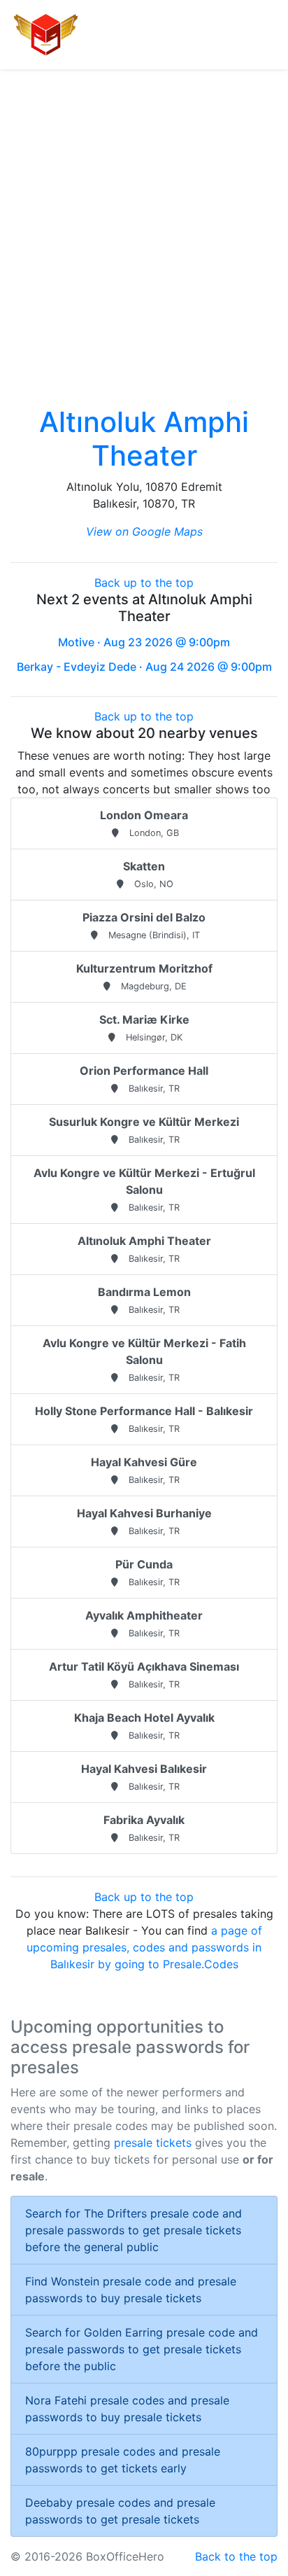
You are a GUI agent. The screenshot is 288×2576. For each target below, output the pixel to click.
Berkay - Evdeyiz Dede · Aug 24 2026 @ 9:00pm (144, 667)
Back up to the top (144, 583)
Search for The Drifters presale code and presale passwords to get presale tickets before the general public (134, 2230)
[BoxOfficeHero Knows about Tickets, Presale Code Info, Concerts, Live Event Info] (46, 35)
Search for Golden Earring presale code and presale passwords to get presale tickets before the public (142, 2349)
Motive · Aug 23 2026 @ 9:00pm (144, 642)
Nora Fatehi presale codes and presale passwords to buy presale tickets (127, 2409)
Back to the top (236, 2556)
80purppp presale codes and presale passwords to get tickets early (123, 2460)
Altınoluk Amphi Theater (144, 439)
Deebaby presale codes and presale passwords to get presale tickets (120, 2511)
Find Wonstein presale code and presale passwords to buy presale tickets (131, 2290)
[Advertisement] (144, 221)
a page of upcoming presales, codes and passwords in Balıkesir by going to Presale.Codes (144, 1947)
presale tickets (153, 2143)
